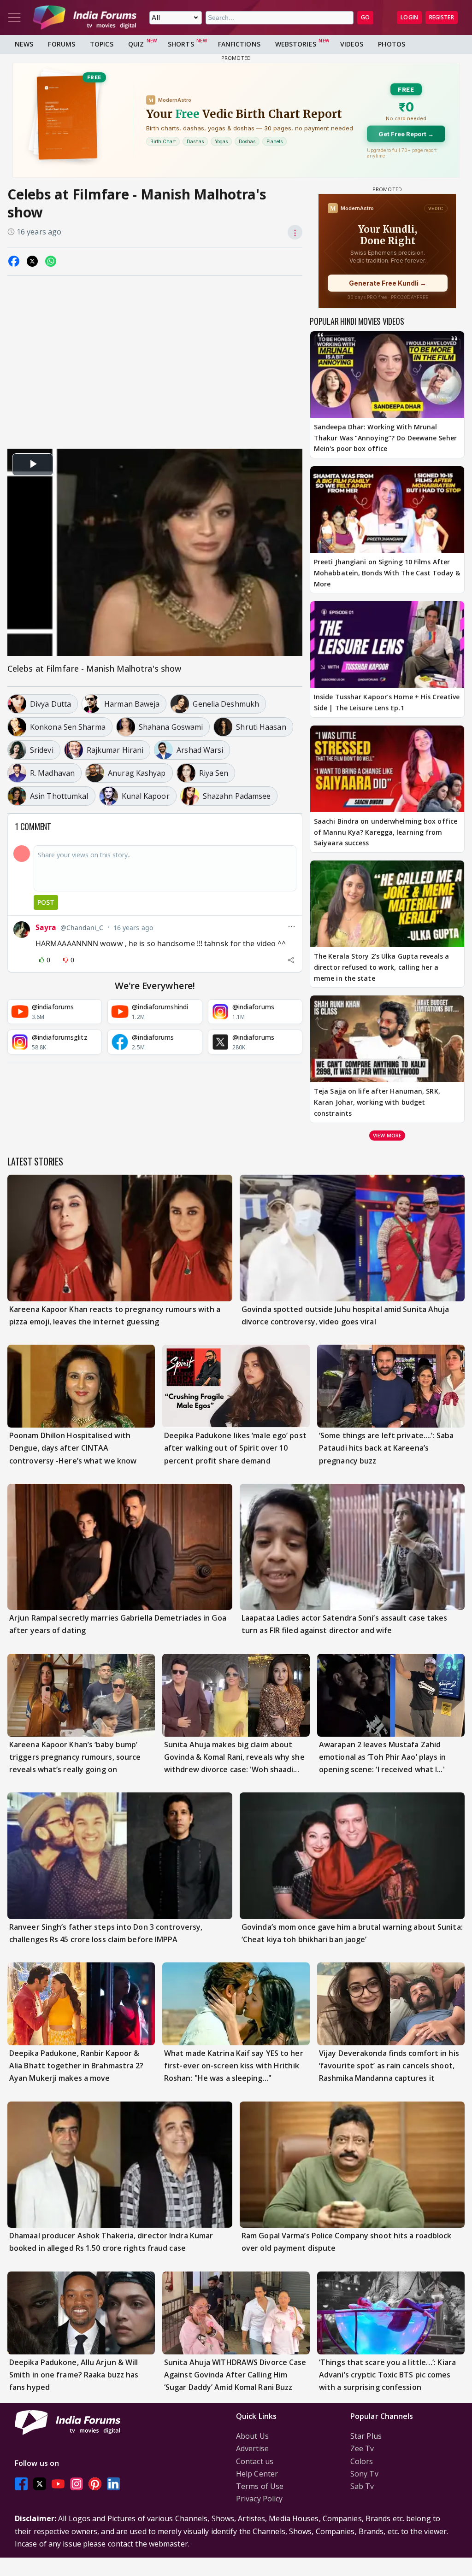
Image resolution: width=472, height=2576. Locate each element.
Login (409, 17)
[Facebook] (21, 2484)
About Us (252, 2436)
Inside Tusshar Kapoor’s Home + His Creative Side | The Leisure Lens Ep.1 (387, 702)
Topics (102, 44)
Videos (352, 44)
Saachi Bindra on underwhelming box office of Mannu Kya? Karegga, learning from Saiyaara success (386, 832)
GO (365, 17)
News (24, 44)
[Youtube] (58, 2484)
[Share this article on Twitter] (32, 261)
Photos (392, 44)
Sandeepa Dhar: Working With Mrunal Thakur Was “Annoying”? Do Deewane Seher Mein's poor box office (385, 438)
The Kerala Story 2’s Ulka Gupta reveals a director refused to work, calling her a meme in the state (381, 967)
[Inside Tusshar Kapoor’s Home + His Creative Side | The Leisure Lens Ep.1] (387, 644)
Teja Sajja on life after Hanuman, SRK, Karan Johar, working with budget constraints (377, 1102)
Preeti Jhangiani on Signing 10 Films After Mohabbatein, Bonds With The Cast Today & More (387, 573)
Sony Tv (364, 2474)
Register (442, 17)
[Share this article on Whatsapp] (51, 261)
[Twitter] (40, 2484)
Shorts (181, 44)
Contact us (255, 2461)
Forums (62, 44)
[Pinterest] (95, 2484)
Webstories (296, 44)
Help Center (257, 2474)
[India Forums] (85, 18)
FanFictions (239, 44)
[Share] (291, 960)
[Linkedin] (113, 2484)
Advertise (252, 2448)
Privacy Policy (259, 2499)
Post (46, 902)
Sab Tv (362, 2486)
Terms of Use (260, 2486)
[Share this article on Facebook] (14, 261)
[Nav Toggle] (14, 18)
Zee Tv (362, 2448)
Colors (362, 2461)
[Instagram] (77, 2484)
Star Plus (366, 2436)
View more (387, 1135)
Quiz (136, 44)
